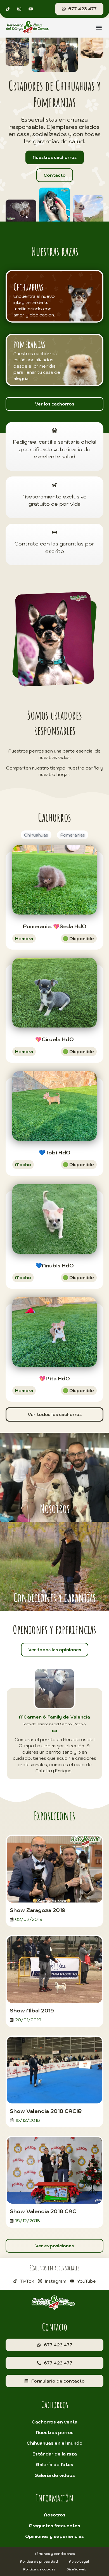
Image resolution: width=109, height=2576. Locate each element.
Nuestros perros (55, 2432)
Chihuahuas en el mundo (54, 2443)
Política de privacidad (39, 2561)
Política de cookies (39, 2569)
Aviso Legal (79, 2561)
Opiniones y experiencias (54, 2536)
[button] (99, 28)
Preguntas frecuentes (55, 2526)
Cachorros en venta (54, 2422)
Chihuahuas (36, 835)
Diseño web (76, 2569)
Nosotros (55, 2515)
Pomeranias (73, 835)
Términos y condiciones (55, 2554)
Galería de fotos (54, 2464)
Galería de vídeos (55, 2475)
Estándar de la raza (55, 2454)
